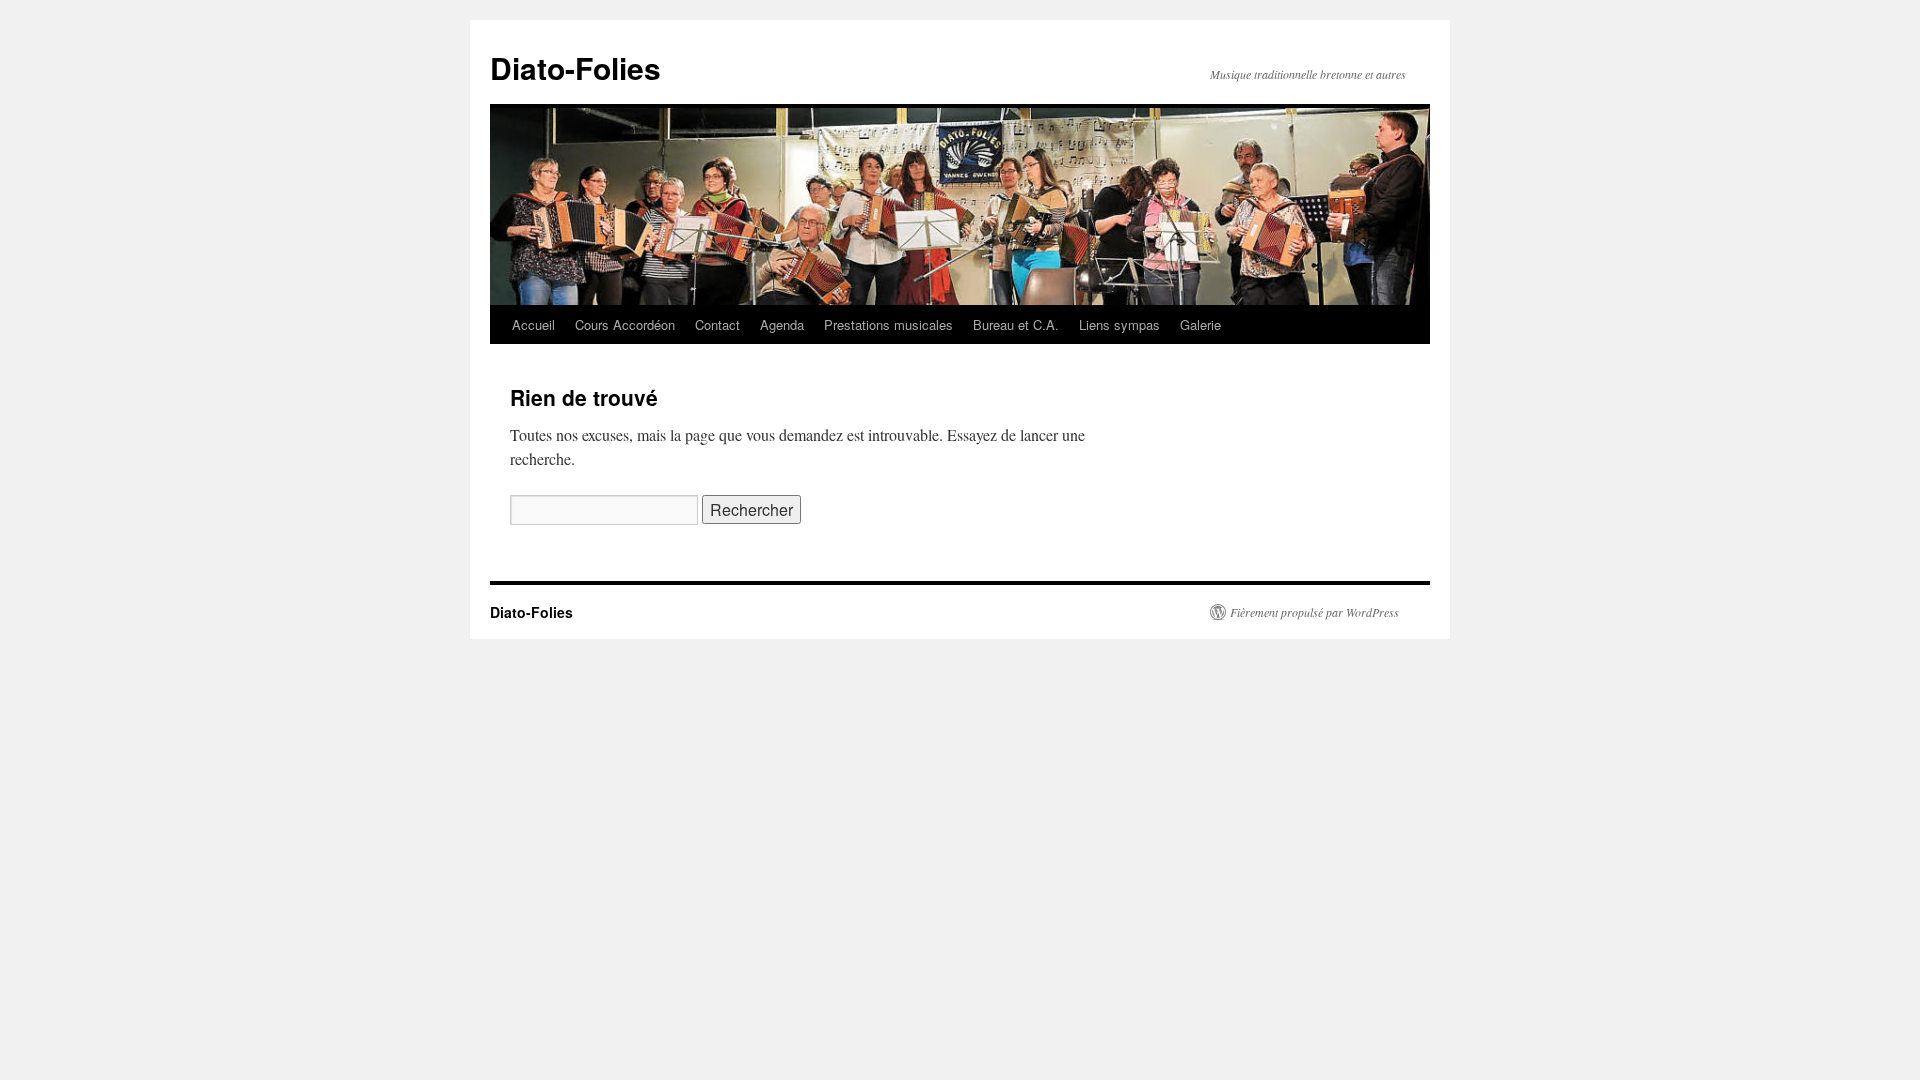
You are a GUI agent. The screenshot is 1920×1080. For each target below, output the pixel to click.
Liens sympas (1119, 324)
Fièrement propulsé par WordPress (1314, 612)
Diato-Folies (575, 67)
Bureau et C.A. (1016, 324)
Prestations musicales (888, 324)
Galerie (1200, 324)
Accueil (533, 324)
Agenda (782, 324)
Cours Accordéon (625, 324)
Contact (717, 324)
